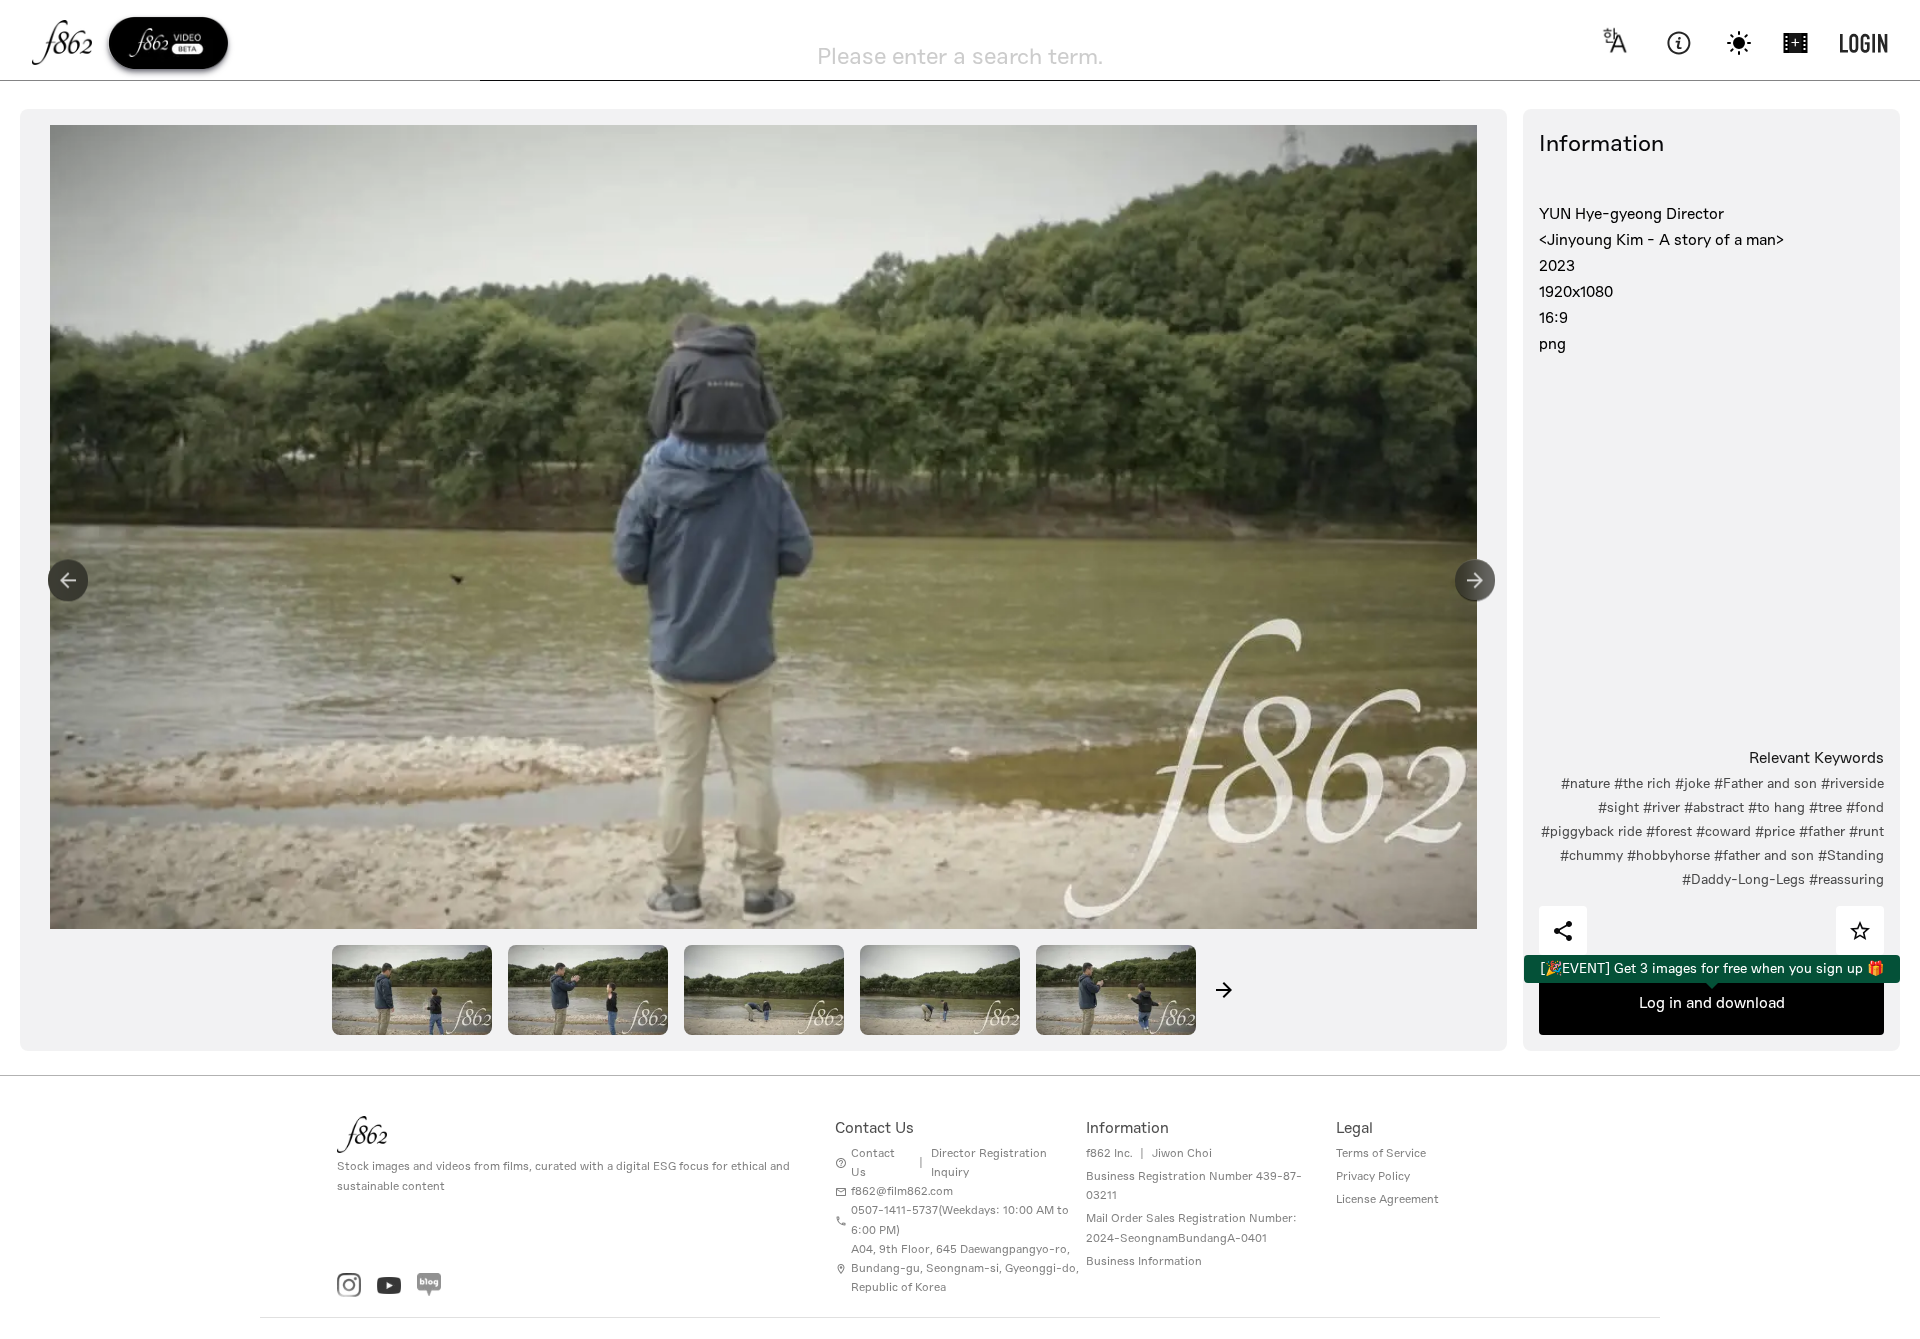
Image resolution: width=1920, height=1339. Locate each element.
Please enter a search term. (960, 56)
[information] (1678, 43)
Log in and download (1712, 1003)
